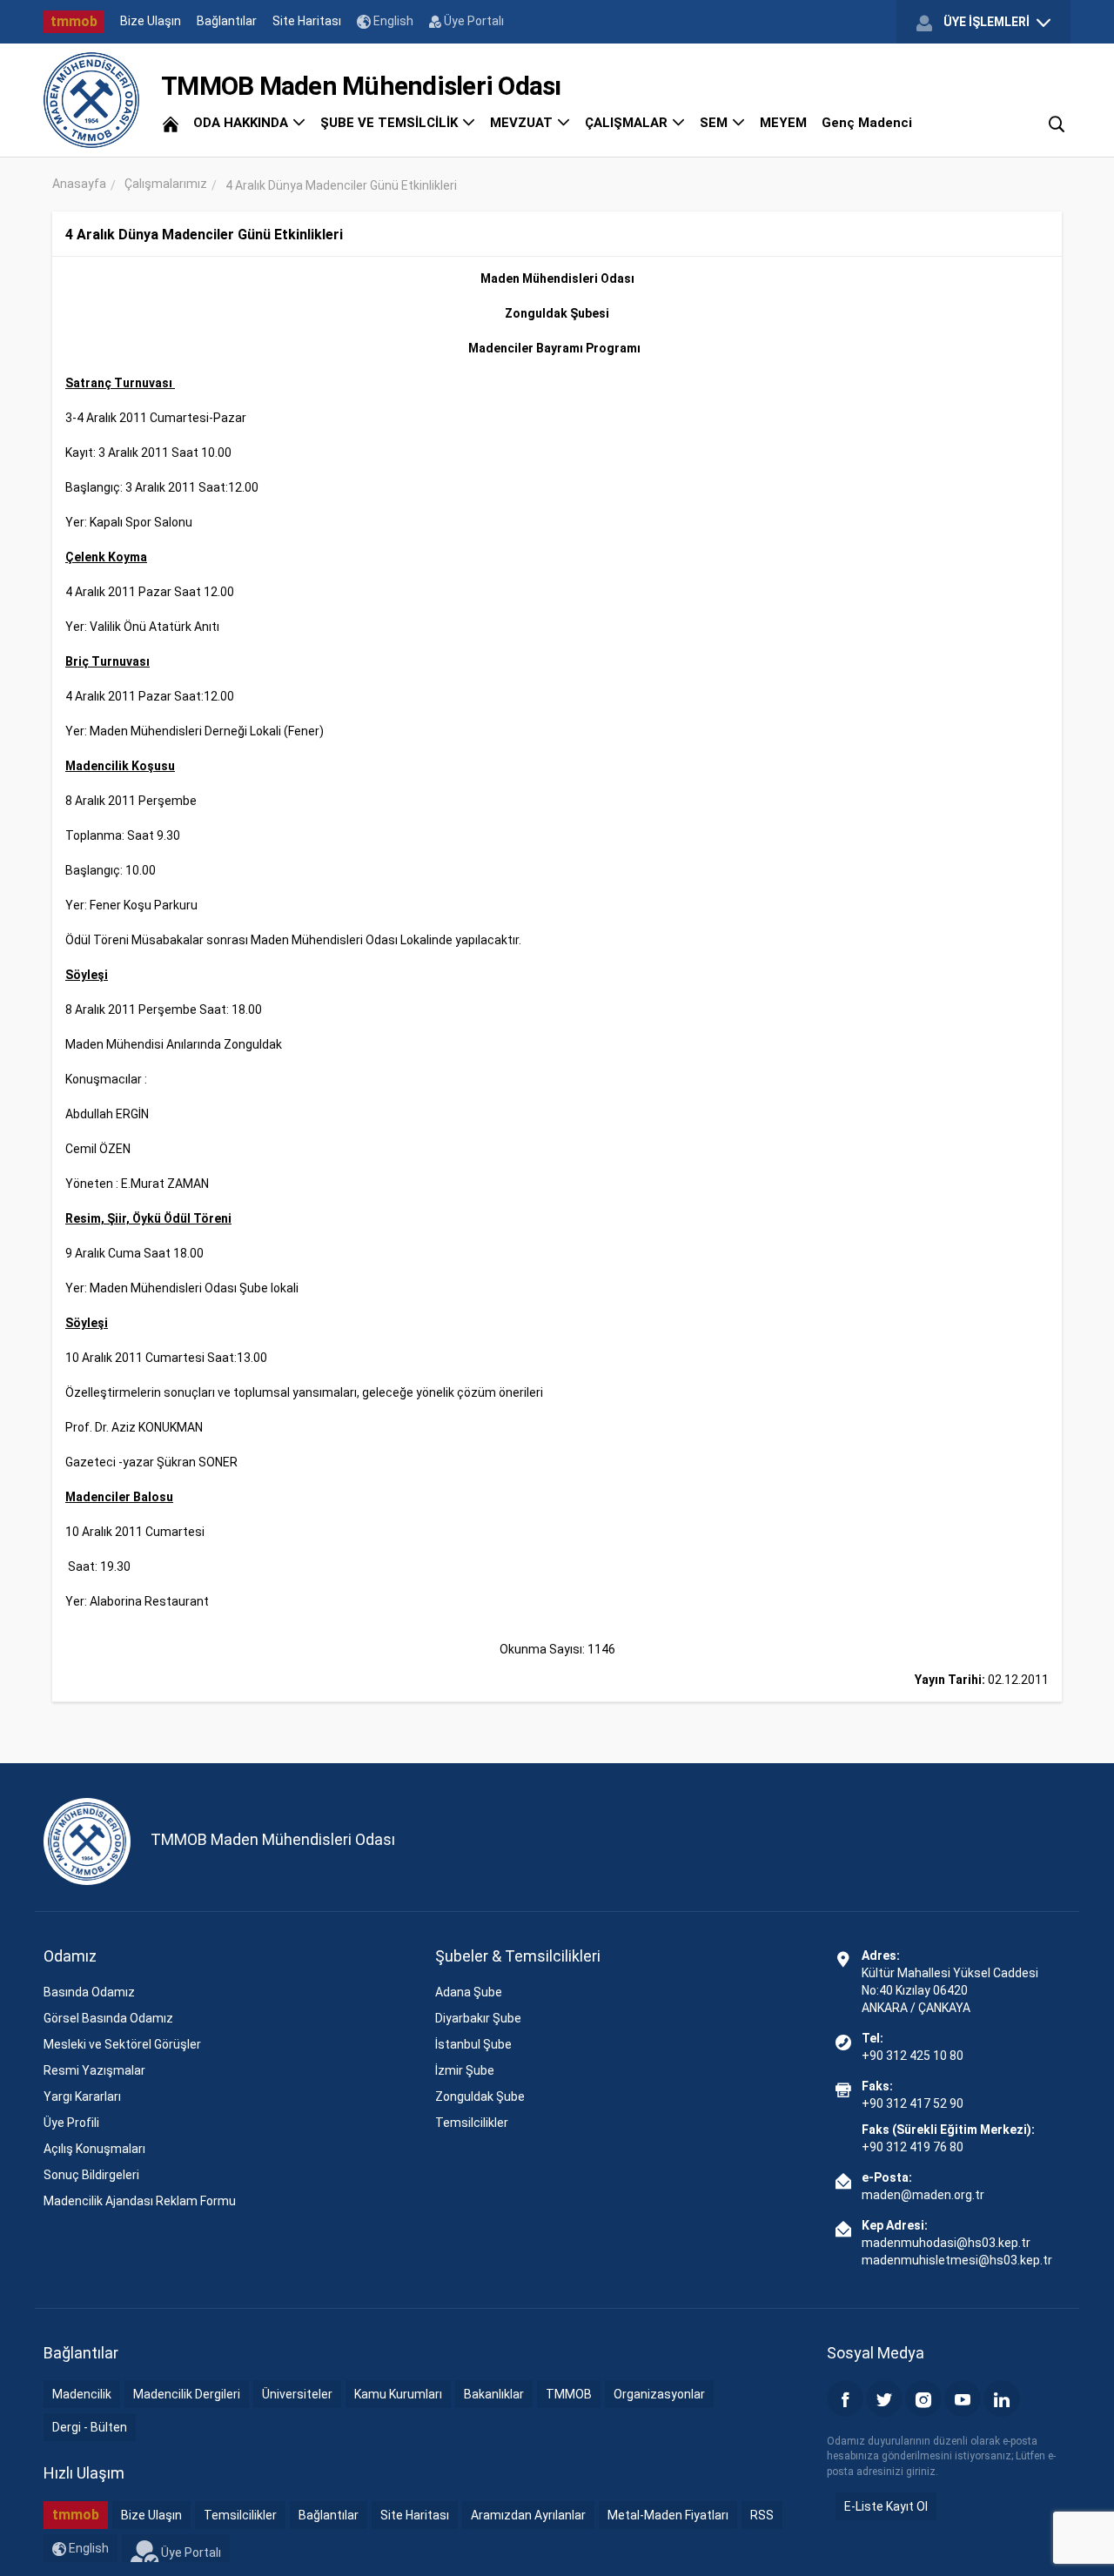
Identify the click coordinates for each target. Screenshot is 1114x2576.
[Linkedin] (1002, 2398)
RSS (762, 2515)
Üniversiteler (297, 2394)
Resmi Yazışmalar (94, 2070)
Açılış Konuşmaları (94, 2149)
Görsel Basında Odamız (108, 2018)
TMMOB (569, 2394)
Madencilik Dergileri (187, 2394)
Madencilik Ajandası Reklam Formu (140, 2201)
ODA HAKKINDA (242, 123)
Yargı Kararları (82, 2096)
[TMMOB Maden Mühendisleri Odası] (91, 100)
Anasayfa (79, 184)
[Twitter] (884, 2398)
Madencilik (82, 2394)
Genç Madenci (867, 123)
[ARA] (1057, 123)
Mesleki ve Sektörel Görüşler (122, 2044)
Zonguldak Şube (480, 2096)
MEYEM (783, 123)
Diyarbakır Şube (478, 2018)
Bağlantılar (227, 21)
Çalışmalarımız (166, 184)
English (392, 21)
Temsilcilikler (472, 2123)
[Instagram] (923, 2398)
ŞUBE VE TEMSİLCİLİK (391, 123)
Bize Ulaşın (151, 21)
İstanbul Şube (473, 2044)
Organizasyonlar (659, 2394)
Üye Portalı (473, 21)
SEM (715, 123)
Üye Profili (71, 2123)
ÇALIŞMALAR (628, 123)
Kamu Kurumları (398, 2394)
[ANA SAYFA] (171, 123)
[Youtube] (963, 2398)
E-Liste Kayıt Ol (886, 2506)
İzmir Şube (465, 2070)
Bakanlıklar (494, 2394)
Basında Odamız (89, 1992)
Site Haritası (307, 21)
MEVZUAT (523, 123)
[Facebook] (845, 2398)
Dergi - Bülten (90, 2427)
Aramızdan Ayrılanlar (528, 2515)
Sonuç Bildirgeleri (91, 2175)
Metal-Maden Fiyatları (668, 2515)
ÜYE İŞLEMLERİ (986, 22)
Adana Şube (469, 1992)
